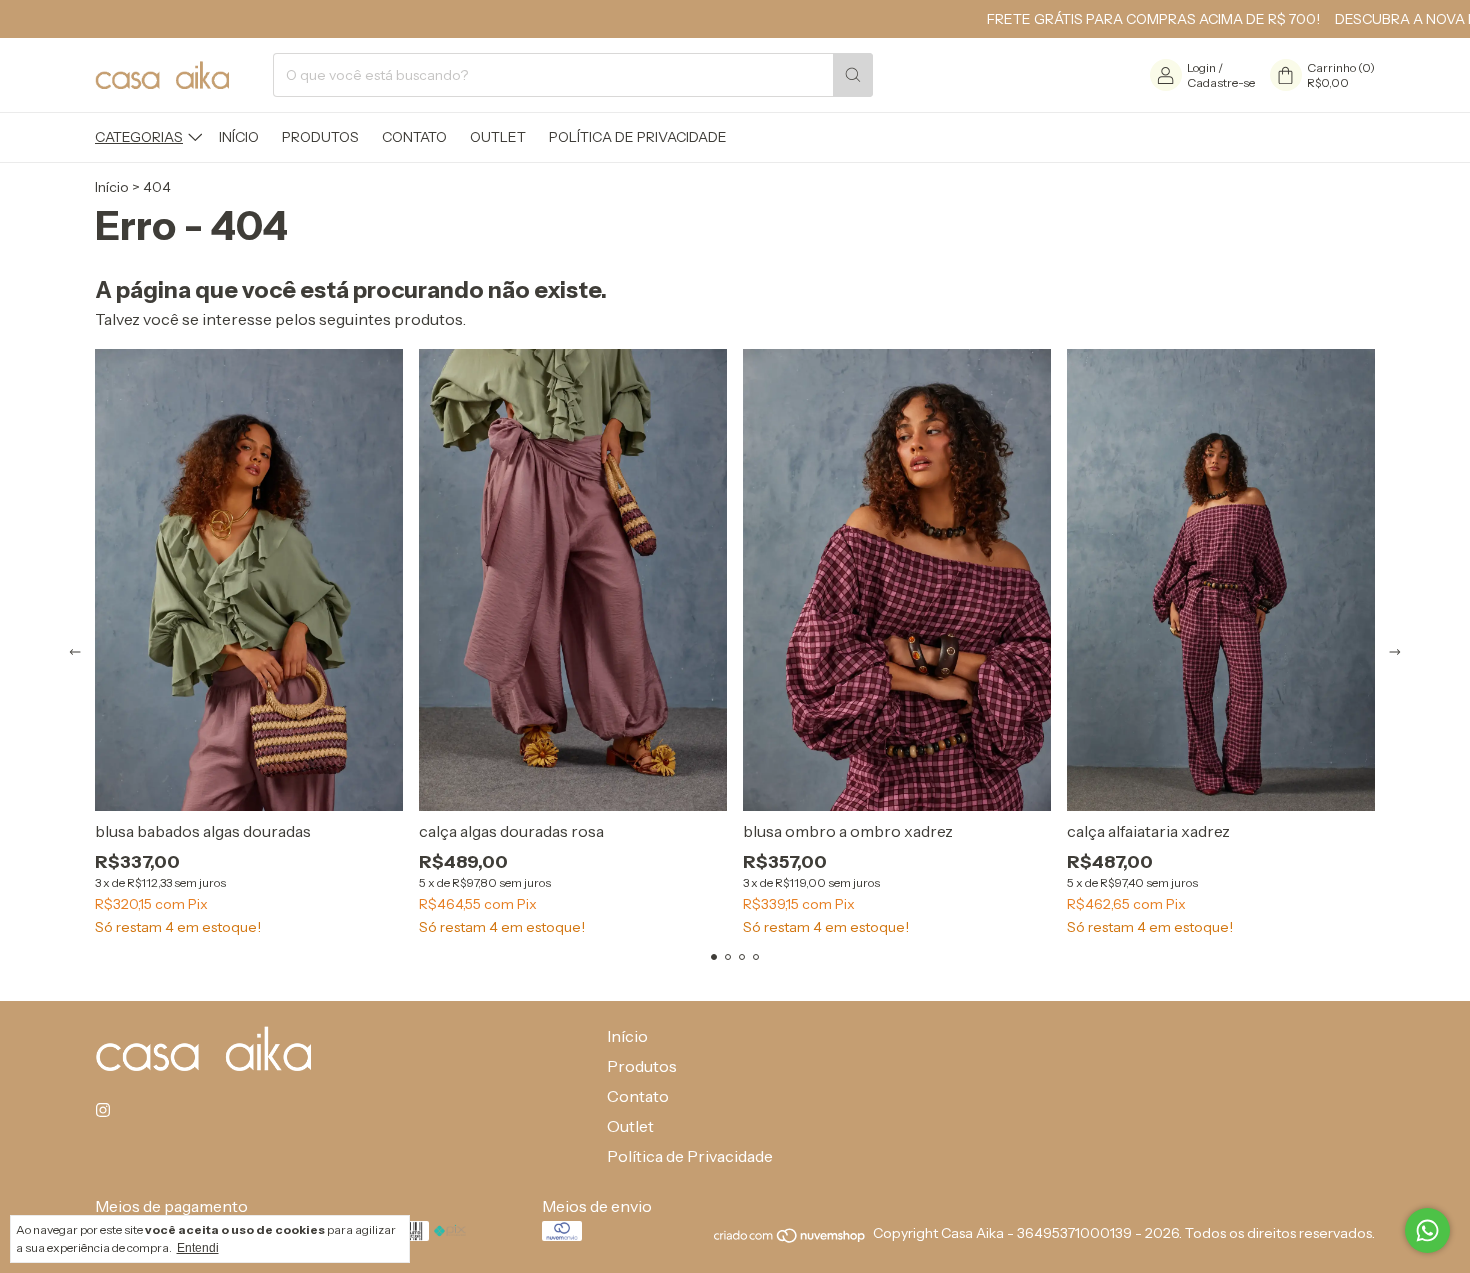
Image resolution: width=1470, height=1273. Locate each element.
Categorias (139, 137)
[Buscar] (853, 75)
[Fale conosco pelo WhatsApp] (1427, 1230)
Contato (414, 137)
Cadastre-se (1221, 82)
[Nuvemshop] (790, 1239)
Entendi (198, 1248)
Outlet (498, 137)
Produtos (320, 137)
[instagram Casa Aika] (103, 1110)
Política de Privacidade (638, 137)
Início (239, 137)
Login (1201, 67)
